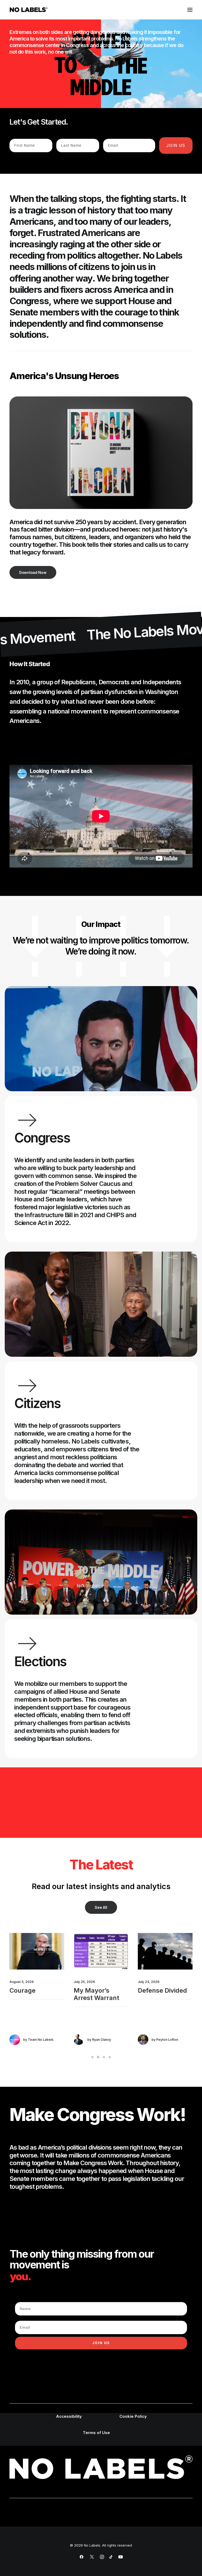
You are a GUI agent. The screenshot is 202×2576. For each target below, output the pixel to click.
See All (101, 1907)
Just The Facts (105, 1945)
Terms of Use (96, 2433)
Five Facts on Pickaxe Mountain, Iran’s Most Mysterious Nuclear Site (99, 2006)
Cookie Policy (133, 2416)
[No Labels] (29, 10)
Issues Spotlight (40, 1945)
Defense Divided (34, 1990)
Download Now (33, 572)
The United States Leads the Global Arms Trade (165, 1998)
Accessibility (69, 2416)
